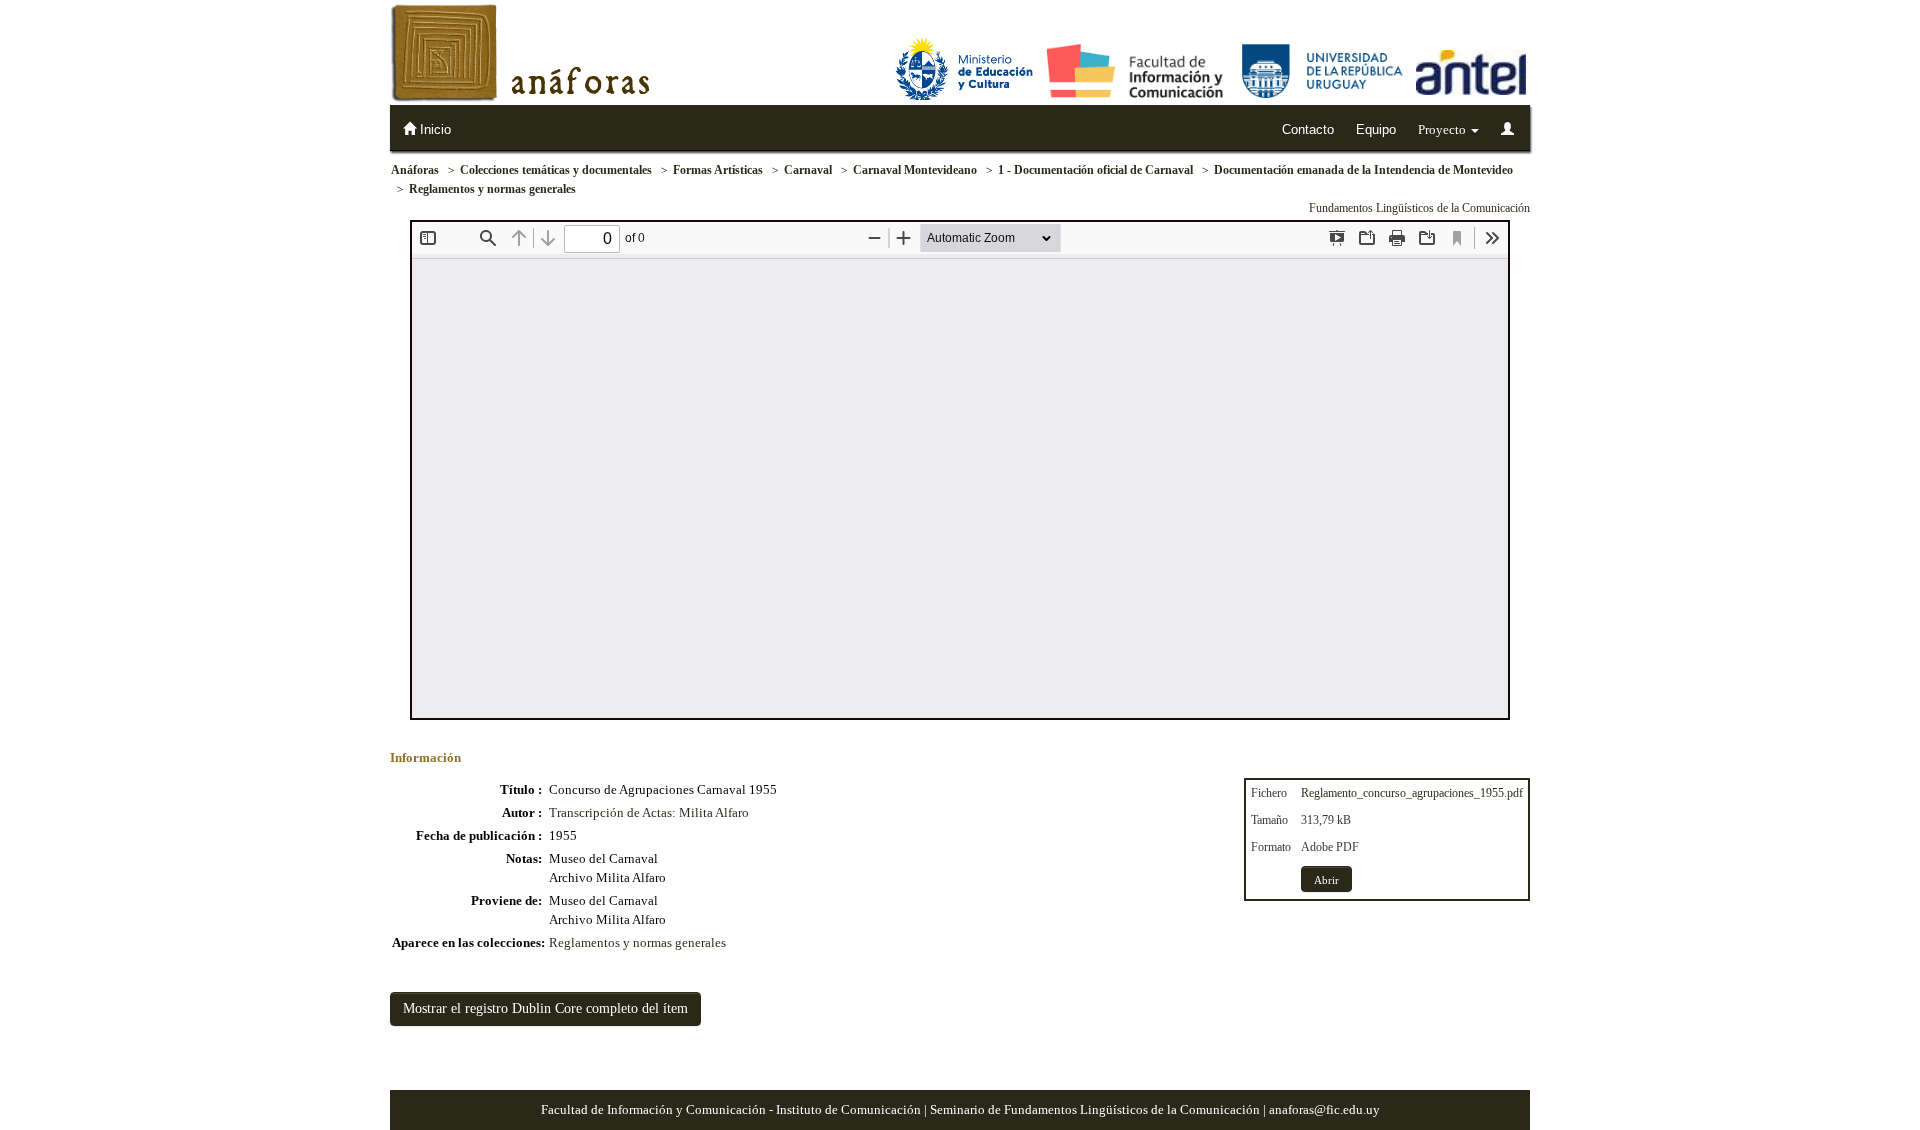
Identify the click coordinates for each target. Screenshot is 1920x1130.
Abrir (1326, 880)
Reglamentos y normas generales (492, 189)
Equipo (1376, 129)
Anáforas (415, 170)
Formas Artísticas (718, 170)
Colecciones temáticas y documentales (556, 170)
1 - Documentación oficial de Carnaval (1095, 170)
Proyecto (1443, 129)
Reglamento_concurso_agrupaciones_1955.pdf (1412, 793)
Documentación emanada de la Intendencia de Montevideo (1363, 170)
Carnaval (808, 170)
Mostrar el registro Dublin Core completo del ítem (545, 1008)
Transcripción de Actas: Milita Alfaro (649, 812)
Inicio (433, 129)
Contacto (1308, 129)
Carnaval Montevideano (915, 170)
